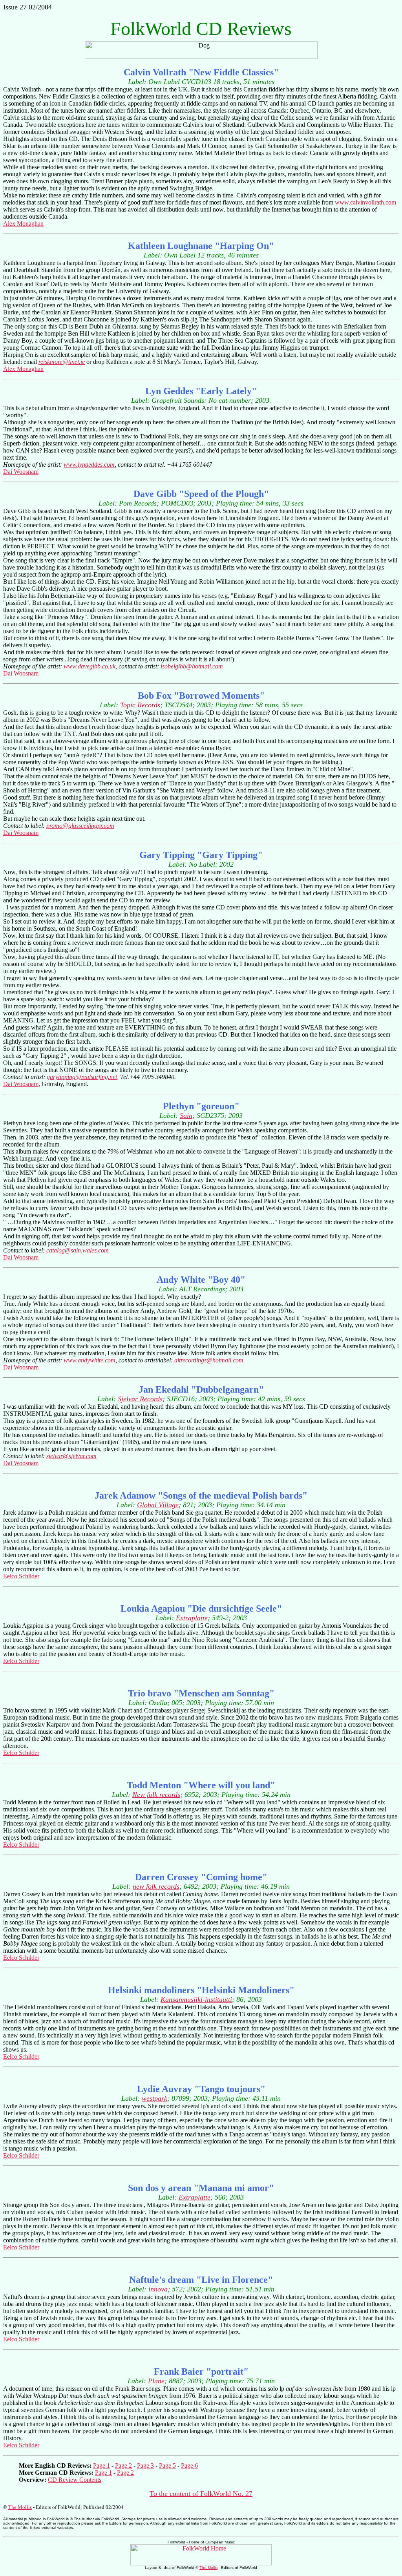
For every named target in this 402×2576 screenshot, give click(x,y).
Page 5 (167, 2466)
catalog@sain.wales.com (78, 1250)
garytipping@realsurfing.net (82, 1077)
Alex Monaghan (23, 224)
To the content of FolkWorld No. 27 (201, 2494)
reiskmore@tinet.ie (62, 362)
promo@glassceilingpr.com (80, 826)
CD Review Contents (75, 2480)
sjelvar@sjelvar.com (71, 1456)
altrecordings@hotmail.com (209, 1360)
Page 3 (145, 2466)
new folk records (156, 1886)
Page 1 (101, 2466)
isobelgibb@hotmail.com (192, 666)
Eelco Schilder (21, 1576)
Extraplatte (192, 1618)
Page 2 (123, 2466)
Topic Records (140, 705)
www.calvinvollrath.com (365, 202)
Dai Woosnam (21, 472)
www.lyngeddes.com (89, 465)
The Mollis (20, 2507)
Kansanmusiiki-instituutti (196, 1999)
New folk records (156, 1795)
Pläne (156, 2381)
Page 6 (189, 2466)
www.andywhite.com (90, 1360)
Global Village (158, 1505)
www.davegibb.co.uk (90, 666)
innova (158, 2289)
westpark (154, 2098)
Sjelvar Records (140, 1399)
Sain (186, 1115)
